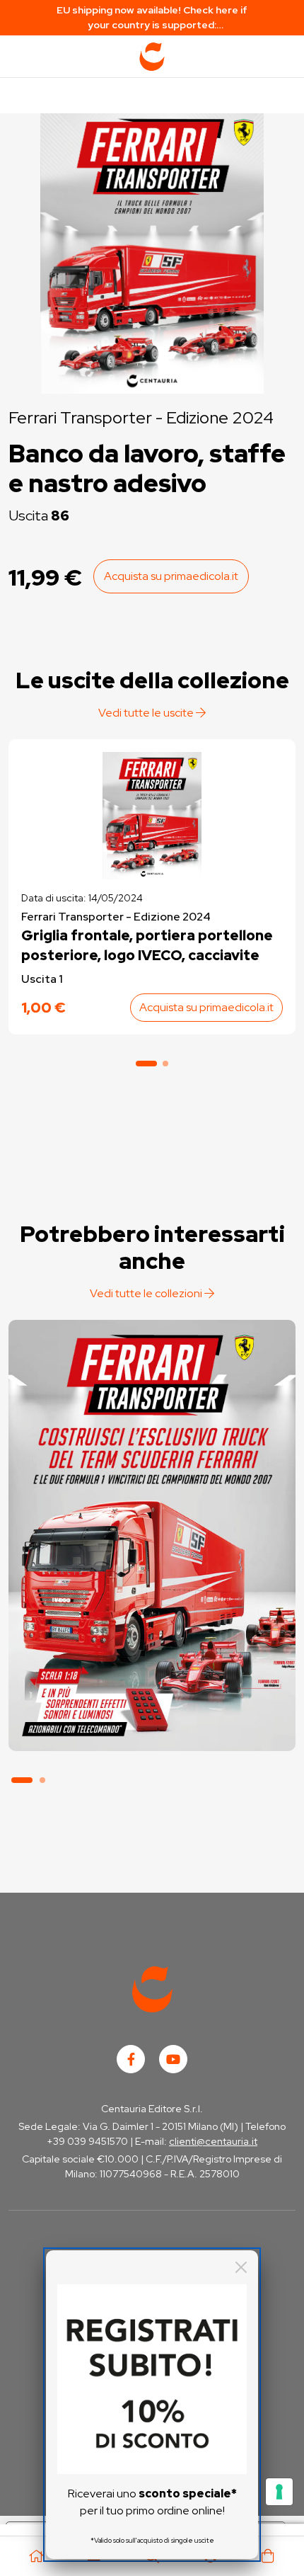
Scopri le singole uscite (152, 1723)
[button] (146, 1064)
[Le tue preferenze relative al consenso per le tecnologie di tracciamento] (279, 2492)
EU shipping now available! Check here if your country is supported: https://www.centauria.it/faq (152, 18)
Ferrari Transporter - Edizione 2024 (141, 417)
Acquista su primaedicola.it (171, 576)
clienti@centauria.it (213, 2141)
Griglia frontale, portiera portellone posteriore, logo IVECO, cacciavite (147, 945)
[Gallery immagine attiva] (152, 250)
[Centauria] (152, 57)
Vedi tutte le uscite (147, 713)
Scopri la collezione (152, 1683)
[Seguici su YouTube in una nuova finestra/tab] (173, 2059)
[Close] (241, 2267)
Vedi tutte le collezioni (147, 1293)
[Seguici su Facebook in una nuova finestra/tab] (131, 2059)
